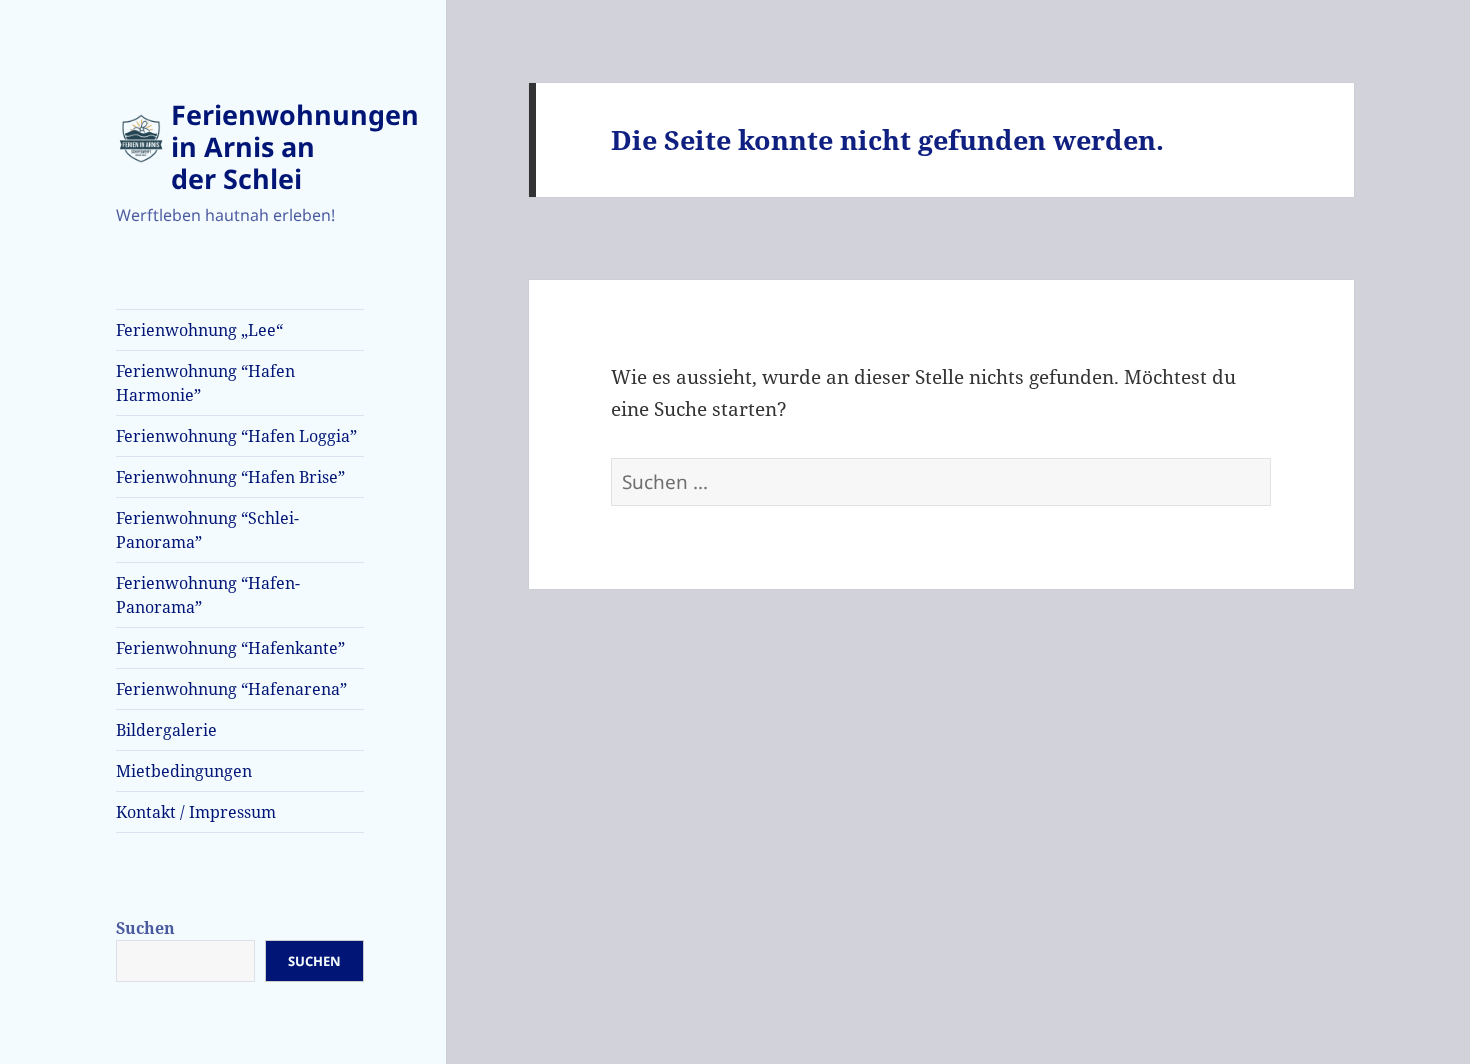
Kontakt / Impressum (196, 812)
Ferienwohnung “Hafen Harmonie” (205, 383)
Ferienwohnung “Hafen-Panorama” (208, 595)
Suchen (145, 928)
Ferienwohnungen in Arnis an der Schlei (295, 146)
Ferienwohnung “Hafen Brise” (230, 477)
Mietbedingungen (184, 771)
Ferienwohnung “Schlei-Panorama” (207, 530)
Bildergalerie (166, 730)
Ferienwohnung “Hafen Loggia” (236, 436)
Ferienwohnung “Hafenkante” (230, 648)
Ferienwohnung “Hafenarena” (231, 689)
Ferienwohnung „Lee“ (199, 330)
